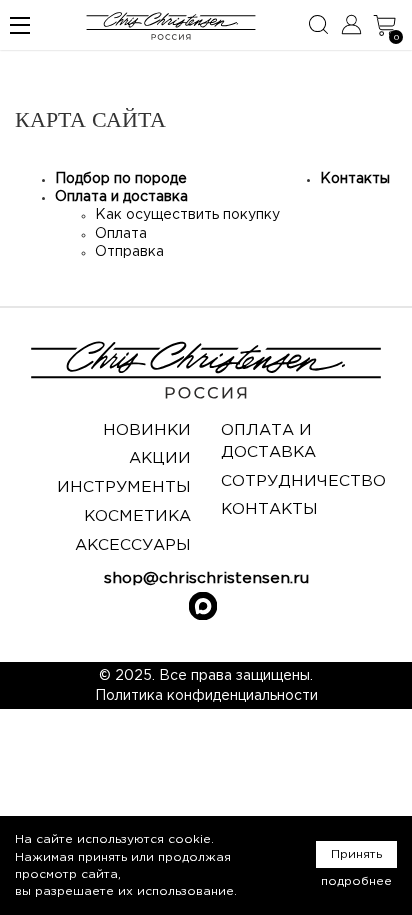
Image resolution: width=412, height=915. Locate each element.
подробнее (356, 881)
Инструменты (124, 487)
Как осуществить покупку (187, 215)
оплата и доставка (268, 441)
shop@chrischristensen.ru (206, 578)
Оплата (121, 234)
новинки (147, 430)
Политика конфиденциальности (206, 696)
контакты (269, 509)
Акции (160, 458)
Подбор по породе (121, 179)
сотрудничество (303, 481)
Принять (356, 854)
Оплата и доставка (121, 197)
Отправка (129, 252)
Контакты (355, 179)
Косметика (137, 516)
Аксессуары (133, 545)
